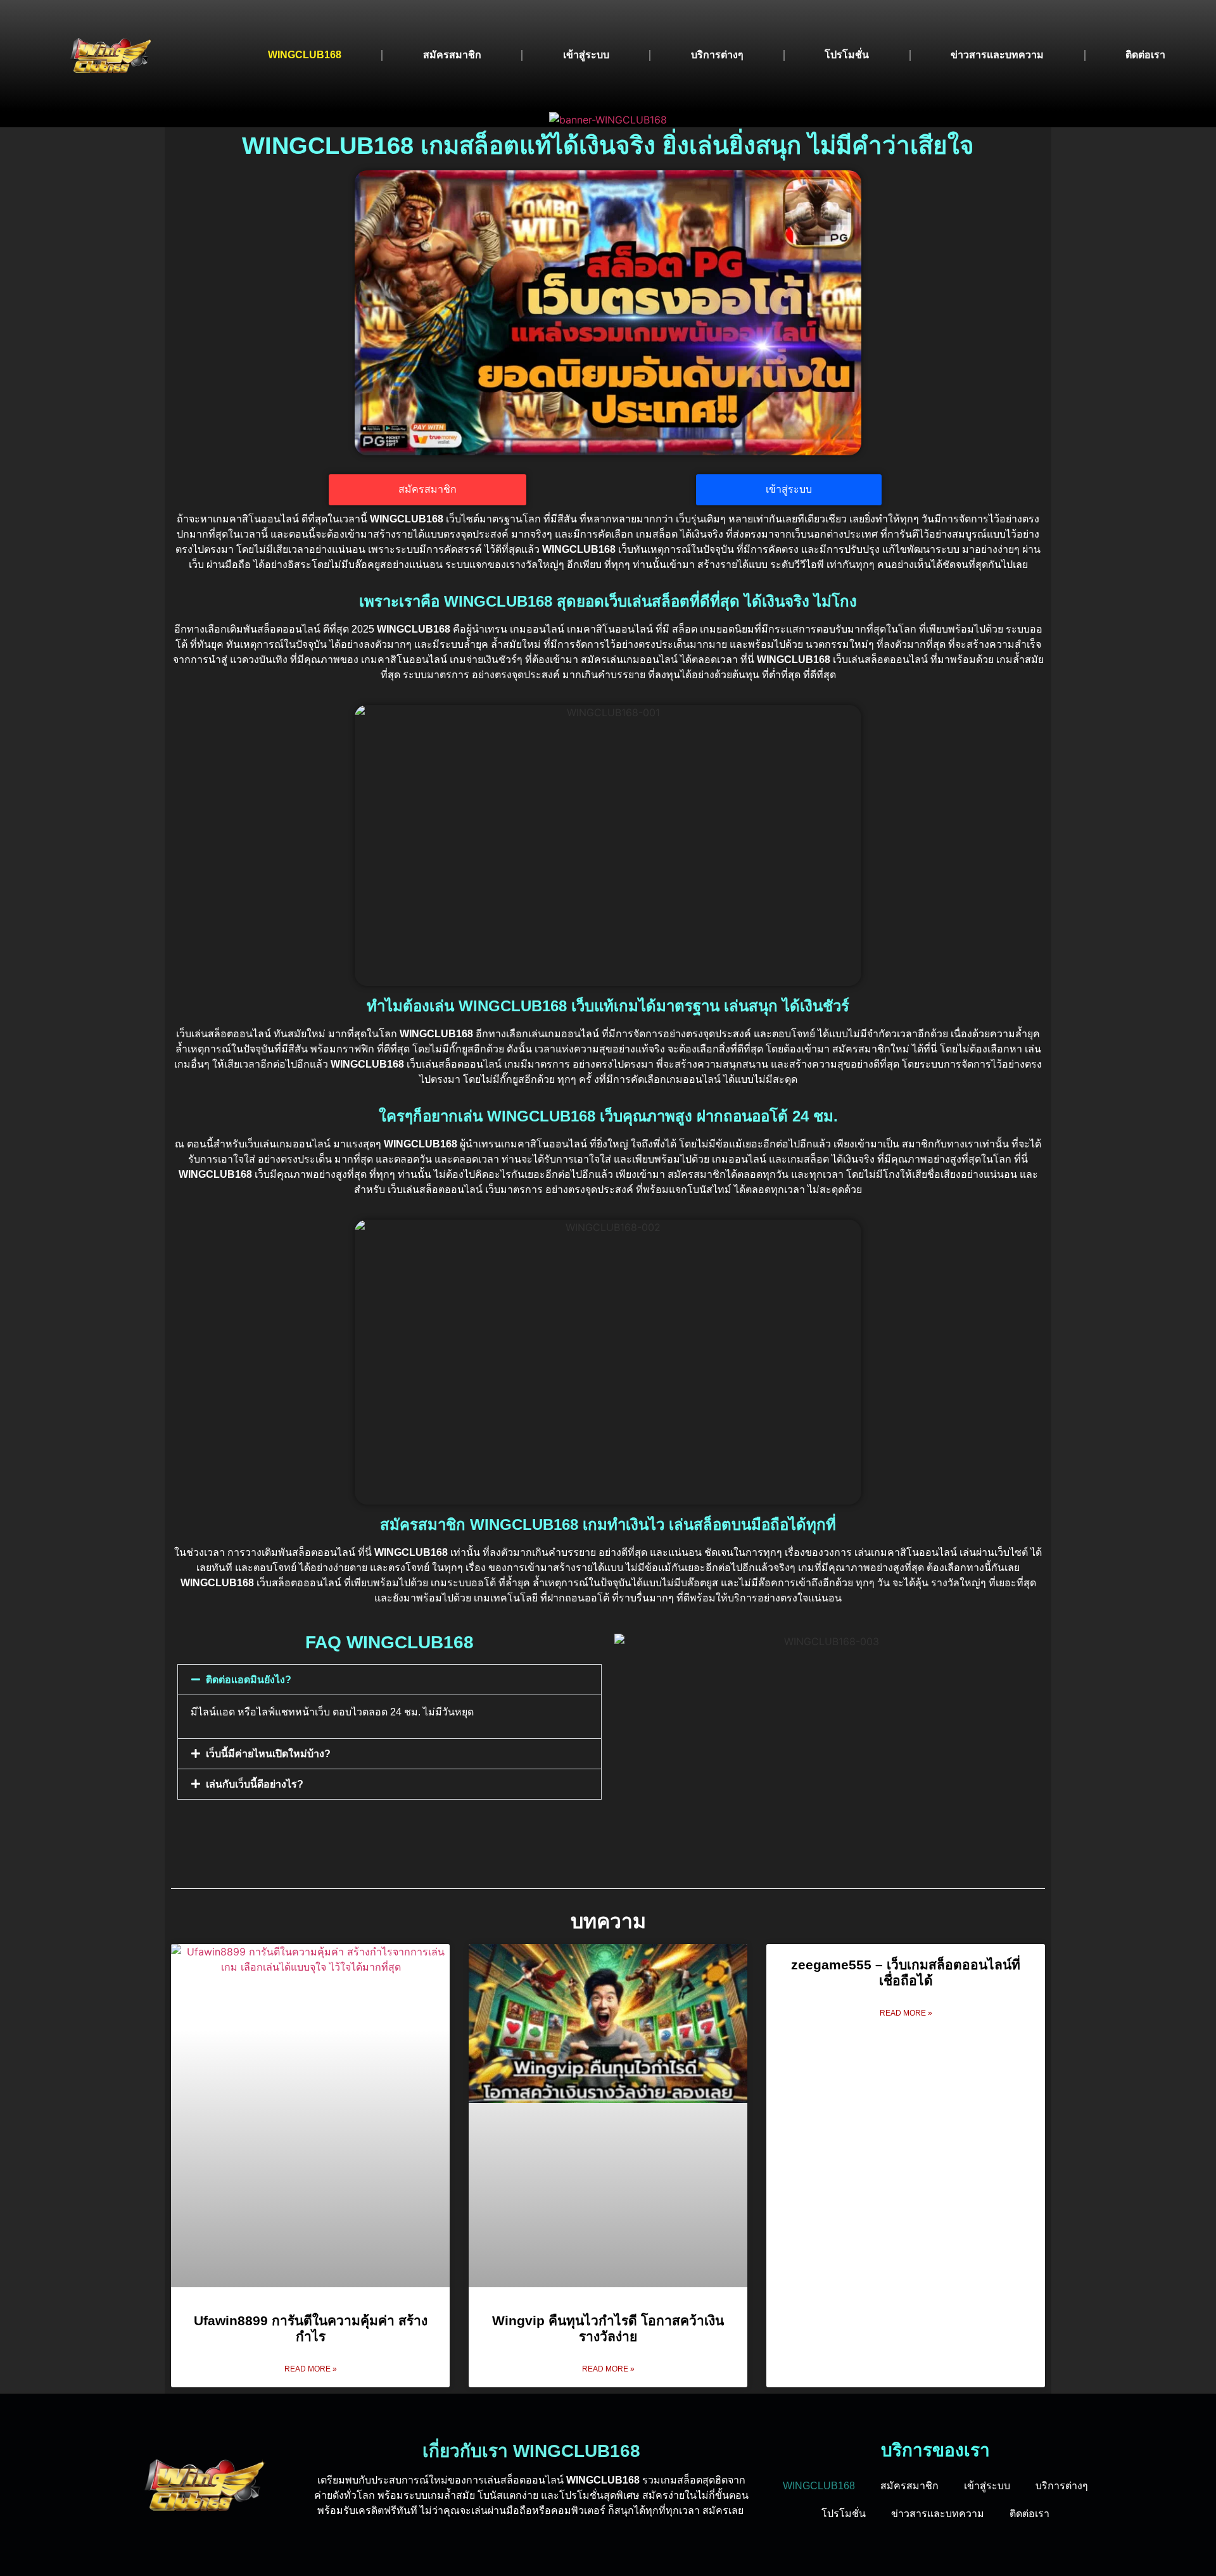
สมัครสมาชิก (452, 55)
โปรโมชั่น (847, 55)
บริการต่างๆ (717, 55)
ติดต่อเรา (1145, 55)
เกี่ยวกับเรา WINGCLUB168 (531, 2451)
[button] (389, 1680)
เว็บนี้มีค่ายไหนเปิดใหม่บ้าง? (268, 1754)
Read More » (311, 2369)
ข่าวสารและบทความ (997, 55)
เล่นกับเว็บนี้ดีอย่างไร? (255, 1784)
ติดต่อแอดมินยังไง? (249, 1680)
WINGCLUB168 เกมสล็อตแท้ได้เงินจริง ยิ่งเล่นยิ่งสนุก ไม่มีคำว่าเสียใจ (608, 145)
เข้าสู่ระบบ (586, 55)
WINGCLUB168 (305, 55)
